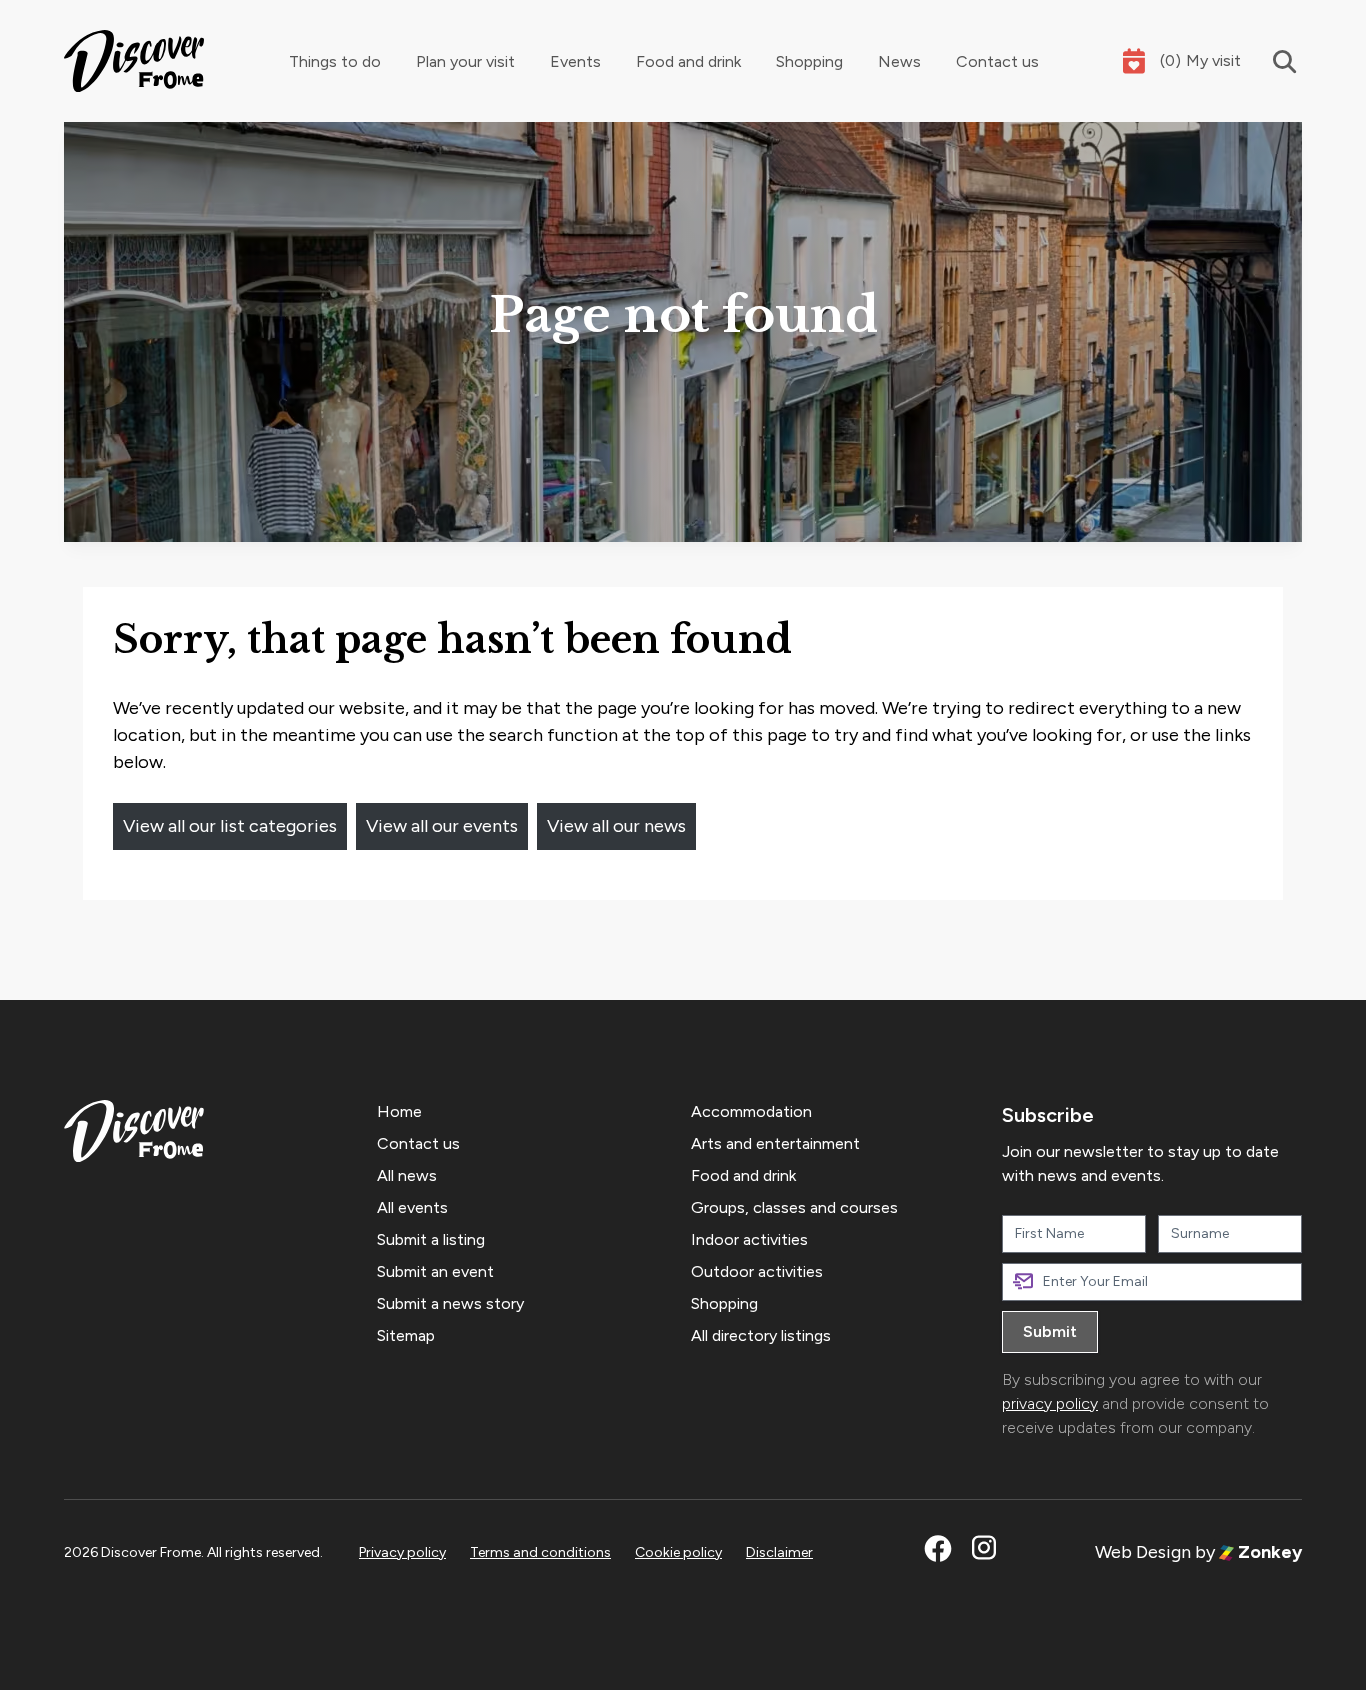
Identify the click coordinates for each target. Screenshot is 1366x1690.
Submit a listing (431, 1239)
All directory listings (761, 1335)
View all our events (442, 826)
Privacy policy (402, 1552)
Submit (1050, 1331)
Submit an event (435, 1271)
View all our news (616, 826)
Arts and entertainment (775, 1143)
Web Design (1143, 1552)
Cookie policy (678, 1552)
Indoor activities (749, 1239)
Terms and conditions (540, 1552)
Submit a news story (450, 1303)
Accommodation (751, 1111)
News (899, 61)
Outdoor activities (757, 1271)
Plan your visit (465, 61)
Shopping (809, 61)
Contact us (997, 61)
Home (399, 1111)
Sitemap (406, 1335)
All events (412, 1207)
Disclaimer (779, 1552)
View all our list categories (230, 826)
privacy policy (1050, 1403)
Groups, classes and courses (794, 1207)
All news (407, 1175)
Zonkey (1268, 1552)
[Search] (1271, 61)
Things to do (335, 61)
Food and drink (688, 61)
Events (575, 61)
